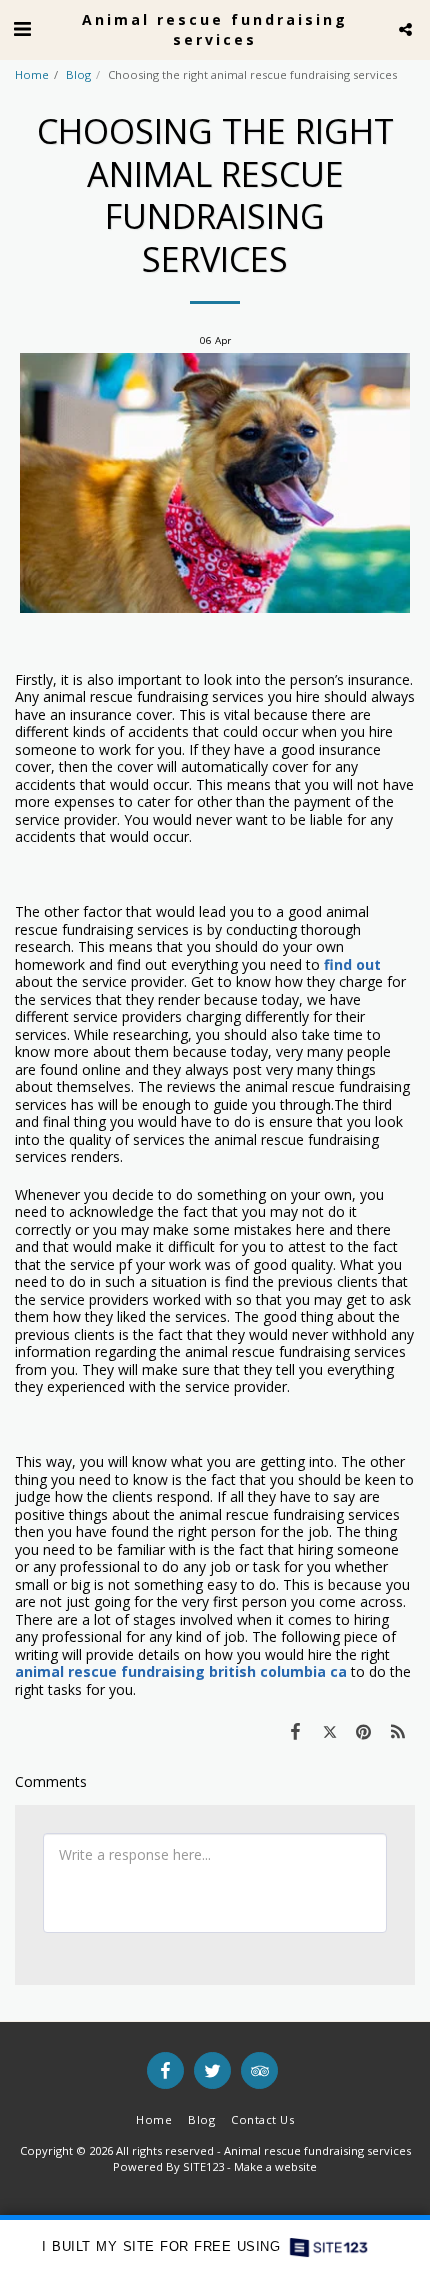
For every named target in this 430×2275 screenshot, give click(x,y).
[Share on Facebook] (295, 1731)
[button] (22, 28)
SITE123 (203, 2166)
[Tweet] (329, 1731)
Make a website (275, 2166)
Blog (78, 74)
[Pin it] (364, 1731)
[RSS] (398, 1731)
